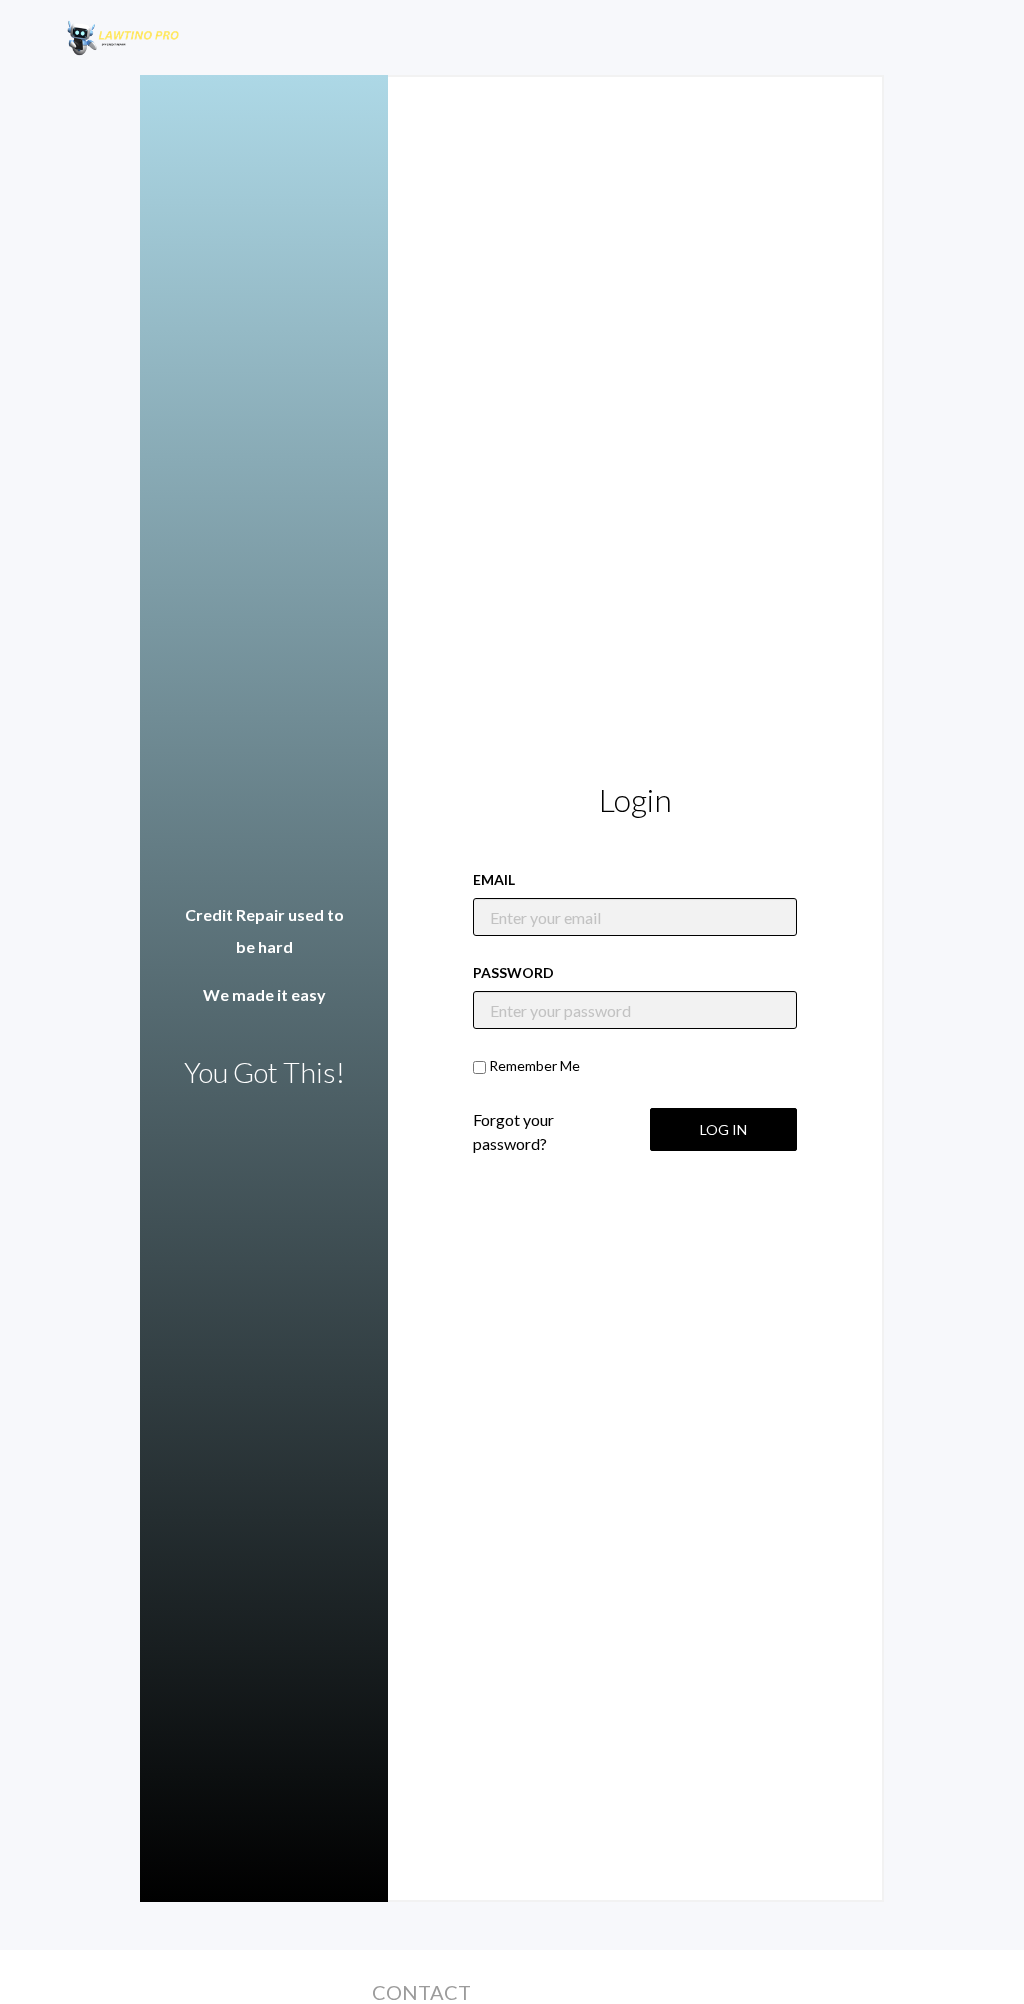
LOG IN (723, 1129)
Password (513, 972)
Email (494, 879)
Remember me (534, 1065)
